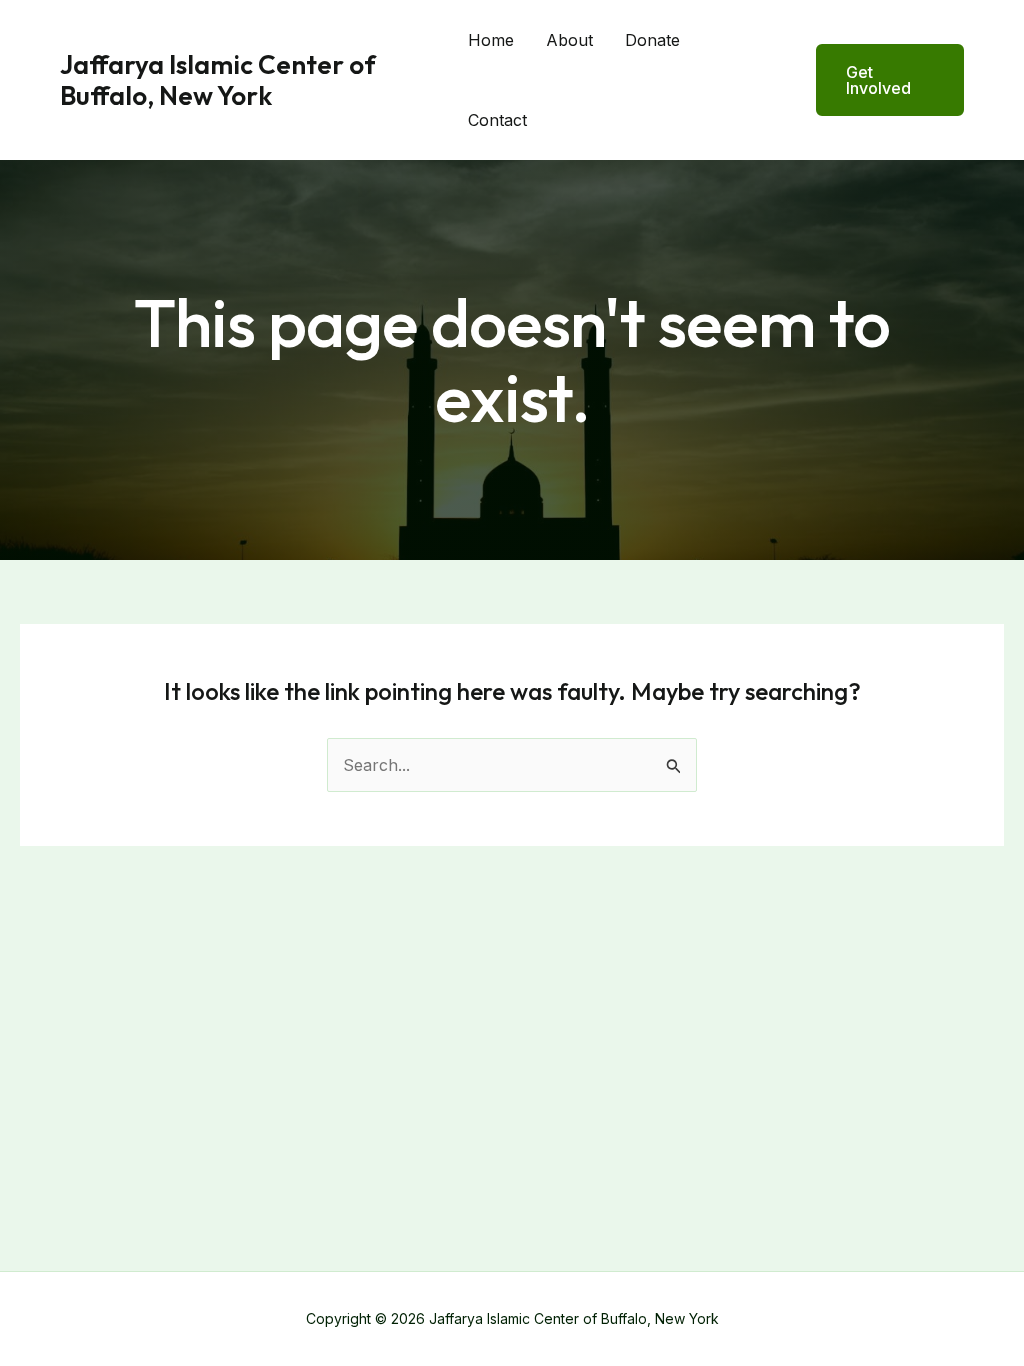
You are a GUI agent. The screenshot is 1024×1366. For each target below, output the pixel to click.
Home (491, 40)
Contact (497, 120)
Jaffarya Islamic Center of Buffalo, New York (218, 80)
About (569, 40)
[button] (877, 80)
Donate (652, 40)
